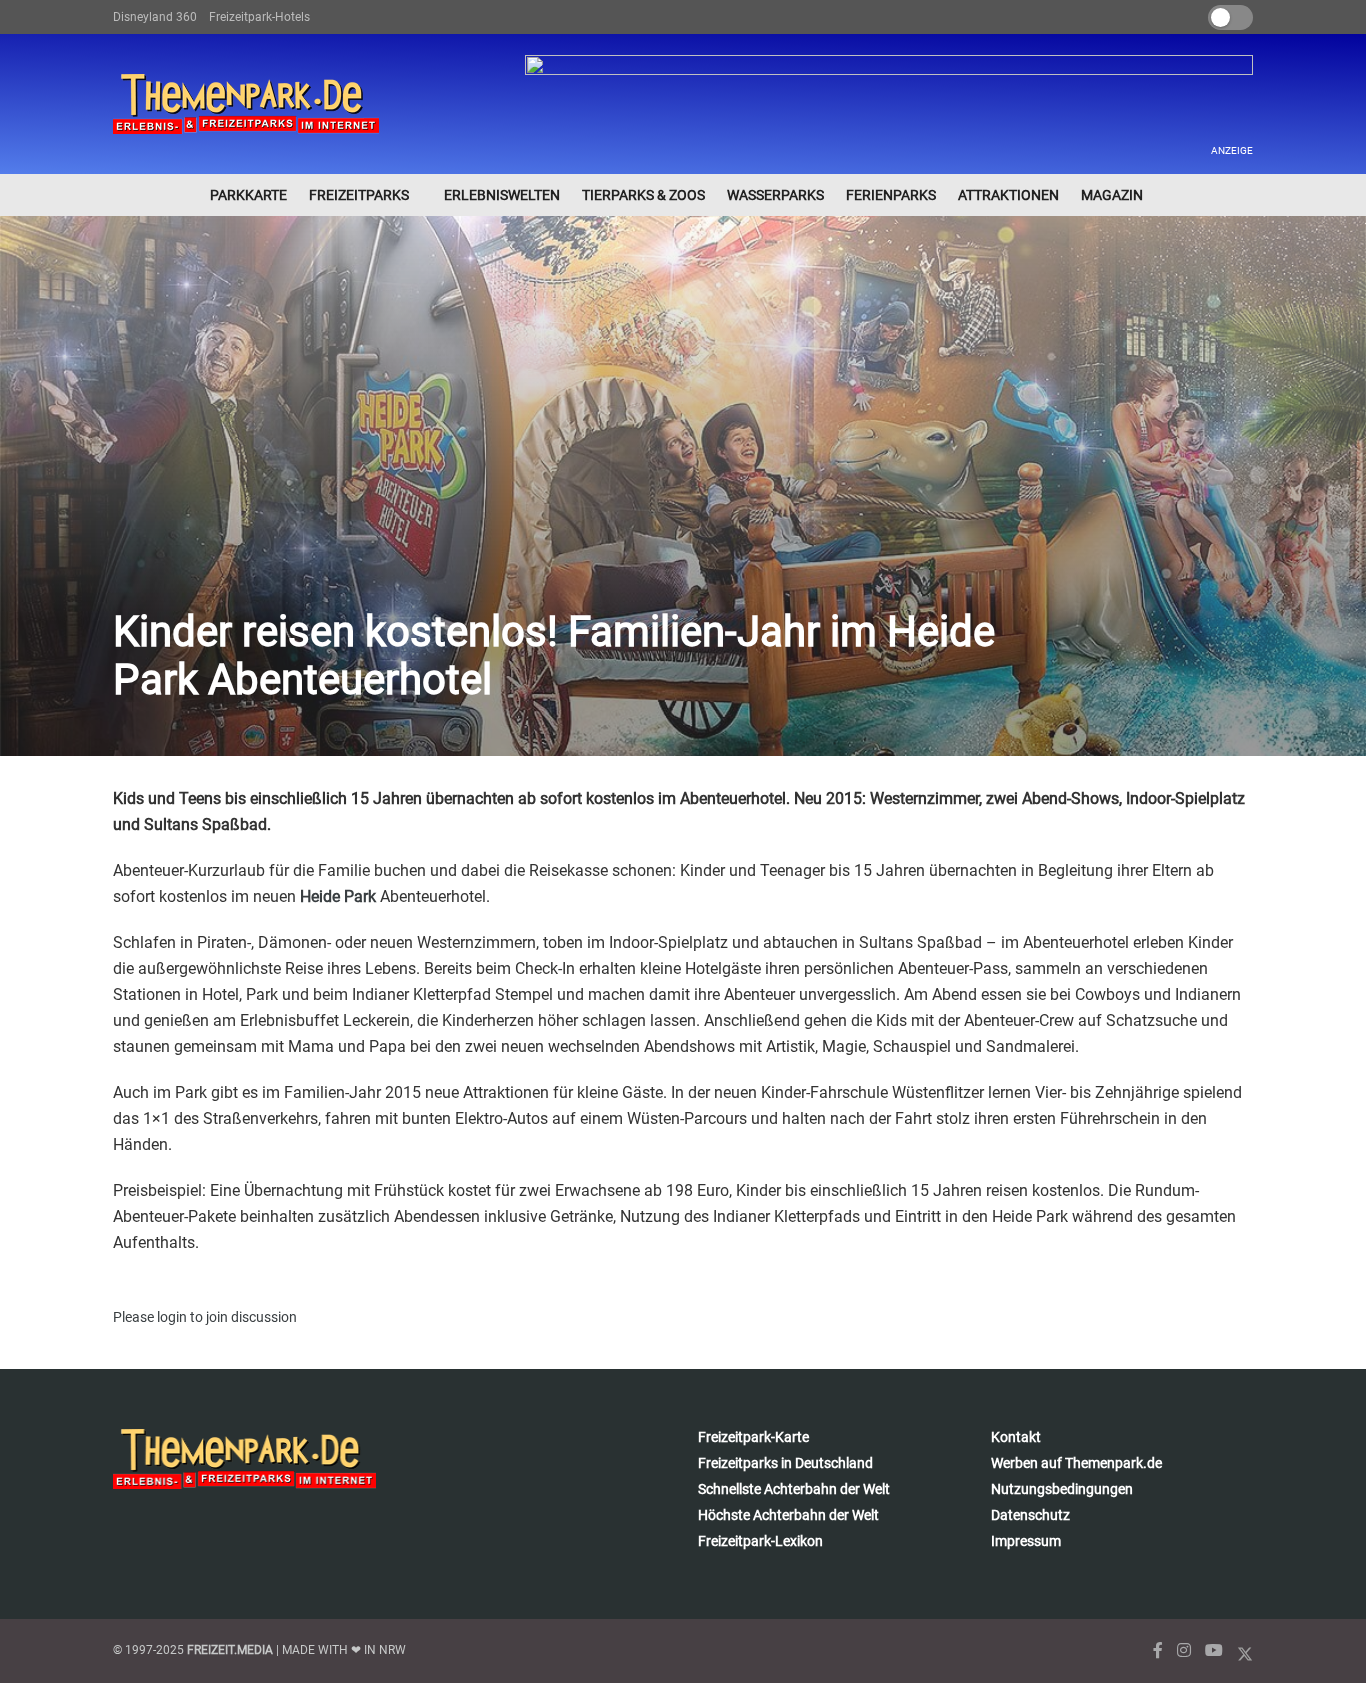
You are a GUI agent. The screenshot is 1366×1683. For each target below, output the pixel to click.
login (172, 1317)
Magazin (1112, 195)
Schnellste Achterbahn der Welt (794, 1489)
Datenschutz (1030, 1515)
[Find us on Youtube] (1214, 1650)
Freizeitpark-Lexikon (760, 1541)
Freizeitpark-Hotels (259, 17)
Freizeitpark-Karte (753, 1437)
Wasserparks (775, 195)
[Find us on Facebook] (1158, 1650)
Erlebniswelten (502, 195)
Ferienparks (891, 195)
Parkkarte (248, 195)
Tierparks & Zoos (643, 195)
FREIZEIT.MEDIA (230, 1650)
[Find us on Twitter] (1245, 1650)
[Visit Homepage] (246, 104)
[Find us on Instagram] (1184, 1650)
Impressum (1026, 1541)
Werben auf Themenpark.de (1076, 1463)
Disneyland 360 (155, 17)
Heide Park (338, 896)
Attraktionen (1008, 195)
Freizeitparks (359, 195)
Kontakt (1016, 1437)
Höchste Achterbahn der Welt (788, 1515)
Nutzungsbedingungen (1062, 1489)
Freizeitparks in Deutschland (785, 1463)
